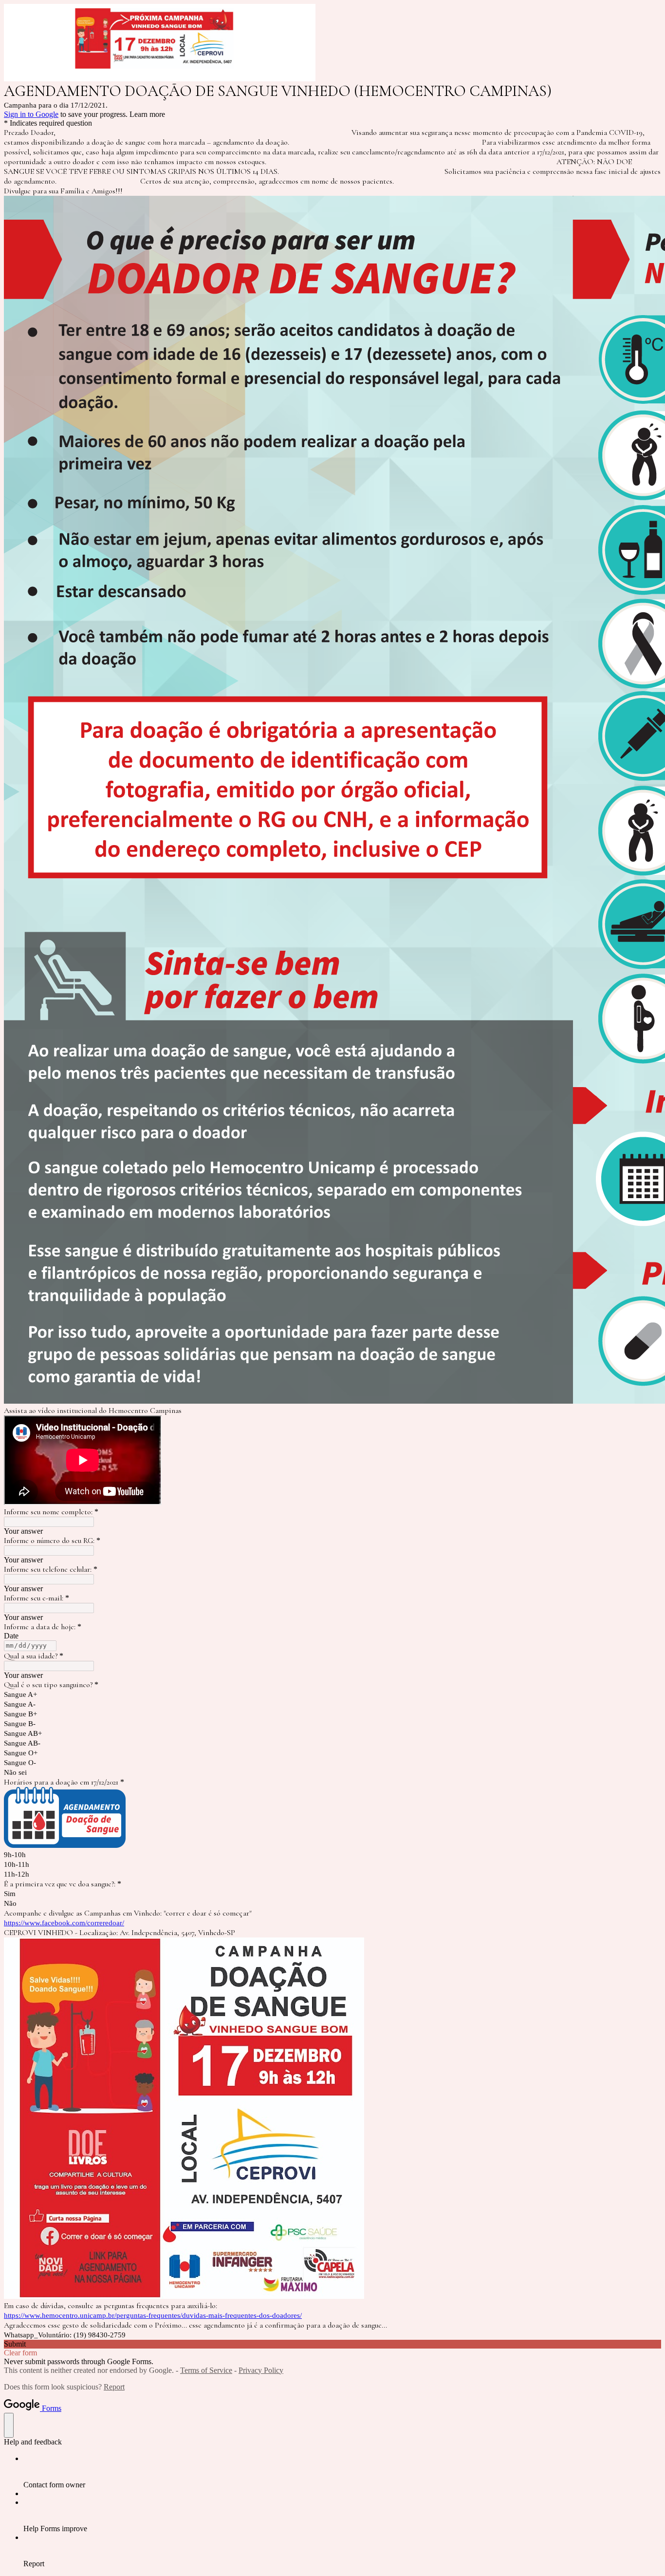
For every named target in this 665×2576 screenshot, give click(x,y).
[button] (332, 2344)
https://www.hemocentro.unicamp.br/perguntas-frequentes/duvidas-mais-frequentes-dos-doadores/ (153, 2315)
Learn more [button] (147, 114)
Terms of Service (206, 2370)
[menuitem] (342, 2472)
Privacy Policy (261, 2370)
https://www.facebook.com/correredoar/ (64, 1923)
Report (114, 2387)
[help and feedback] (9, 2425)
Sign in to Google (31, 114)
